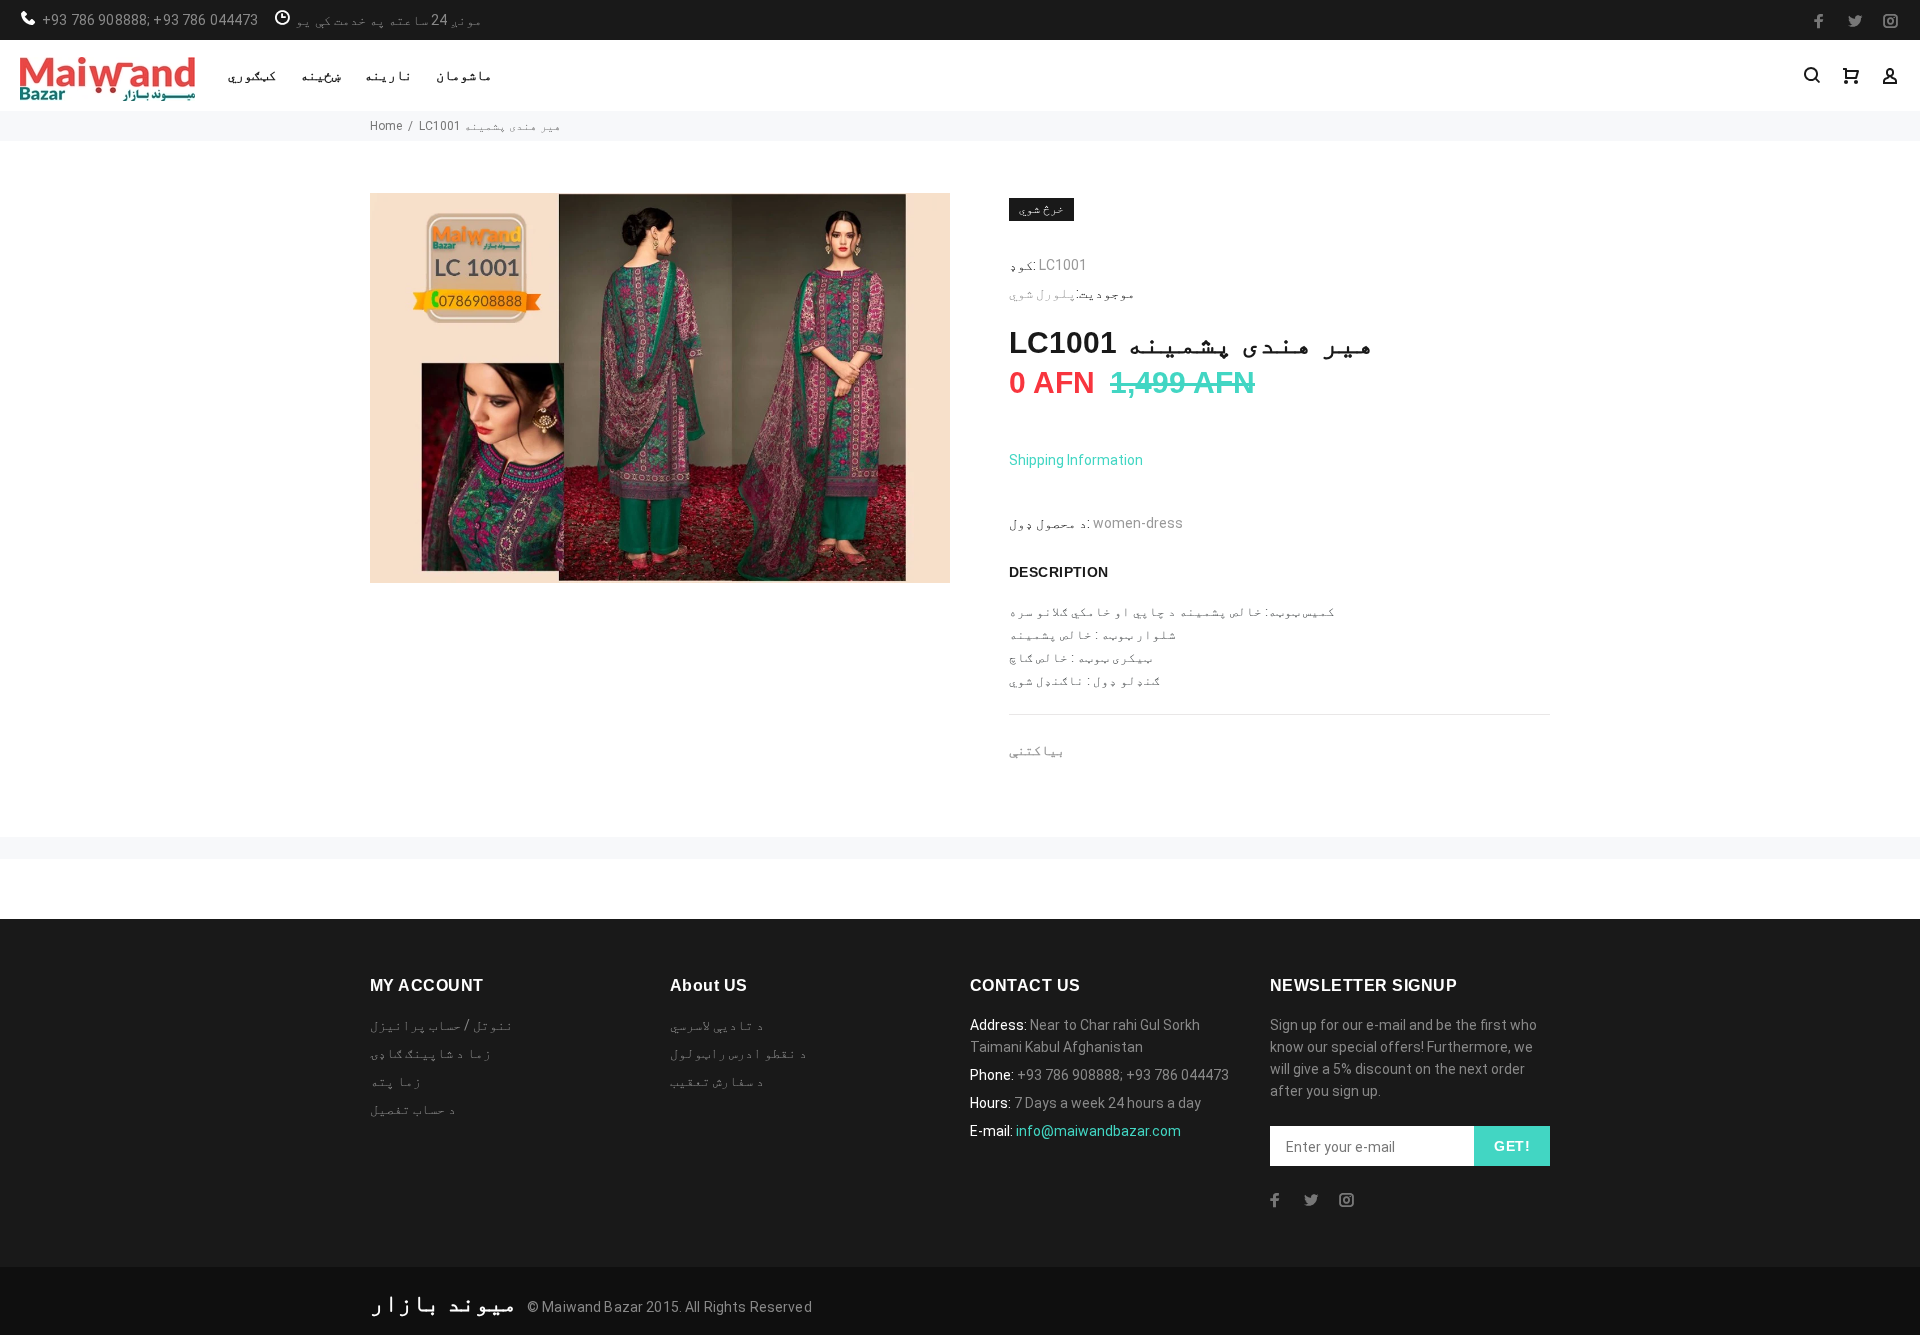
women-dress (1138, 523)
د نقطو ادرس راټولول (738, 1053)
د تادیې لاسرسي (717, 1025)
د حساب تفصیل (413, 1109)
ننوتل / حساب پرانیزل (441, 1025)
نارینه (388, 75)
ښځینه (320, 75)
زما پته (395, 1081)
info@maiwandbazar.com (1098, 1131)
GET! (1512, 1146)
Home (386, 126)
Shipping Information (1076, 460)
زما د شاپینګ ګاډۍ (430, 1053)
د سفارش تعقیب (717, 1081)
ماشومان (464, 75)
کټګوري (252, 75)
